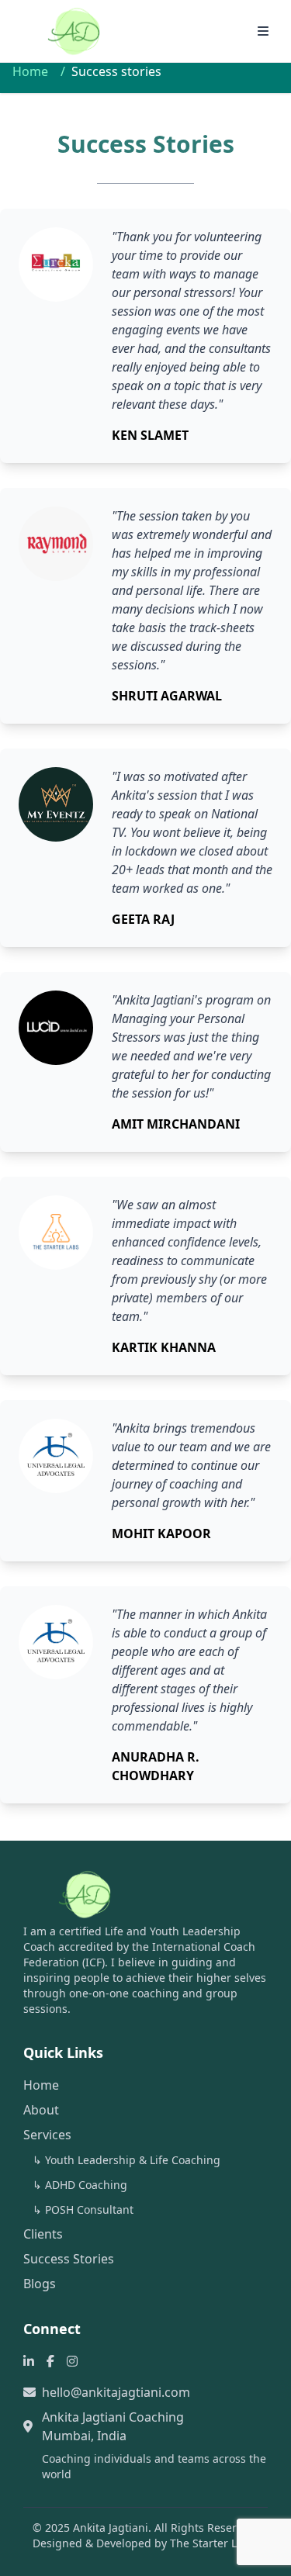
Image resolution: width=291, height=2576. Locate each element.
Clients (43, 2234)
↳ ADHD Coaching (80, 2185)
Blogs (40, 2284)
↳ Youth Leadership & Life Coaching (126, 2160)
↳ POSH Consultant (83, 2209)
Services (47, 2135)
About (41, 2110)
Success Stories (69, 2259)
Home (30, 71)
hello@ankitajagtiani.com (116, 2392)
